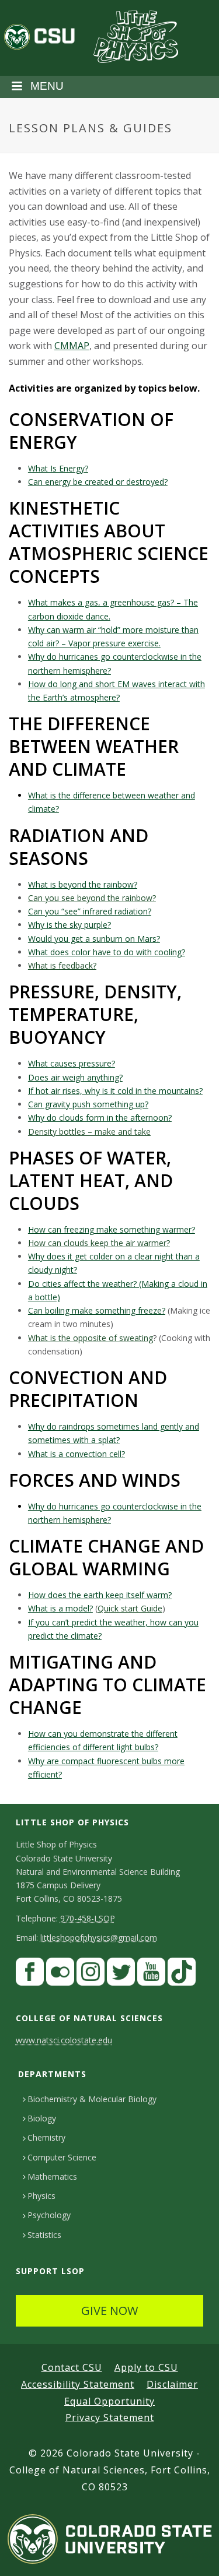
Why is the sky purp (65, 925)
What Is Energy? (58, 468)
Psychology (49, 2215)
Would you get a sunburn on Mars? (94, 939)
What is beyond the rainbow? (83, 884)
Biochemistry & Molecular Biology (92, 2099)
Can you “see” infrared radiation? (90, 911)
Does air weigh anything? (75, 1077)
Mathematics (52, 2176)
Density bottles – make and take (89, 1132)
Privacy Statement (110, 2417)
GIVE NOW (109, 2311)
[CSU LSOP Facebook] (30, 1975)
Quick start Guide (130, 1608)
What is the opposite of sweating (91, 1338)
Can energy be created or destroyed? (98, 482)
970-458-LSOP (88, 1918)
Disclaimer (172, 2384)
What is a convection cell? (77, 1454)
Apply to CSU (146, 2367)
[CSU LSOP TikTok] (182, 1975)
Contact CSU (72, 2367)
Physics (41, 2196)
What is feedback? (62, 965)
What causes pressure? (72, 1063)
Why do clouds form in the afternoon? (100, 1118)
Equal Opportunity (109, 2401)
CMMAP (72, 346)
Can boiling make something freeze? (97, 1310)
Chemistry (46, 2137)
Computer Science (62, 2157)
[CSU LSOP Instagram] (91, 1975)
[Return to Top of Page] (193, 2554)
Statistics (44, 2235)
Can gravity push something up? (88, 1104)
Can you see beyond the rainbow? (92, 898)
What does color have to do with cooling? (107, 952)
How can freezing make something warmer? (112, 1229)
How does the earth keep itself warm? (100, 1595)
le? (106, 925)
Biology (42, 2118)
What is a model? (60, 1608)
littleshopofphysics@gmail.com (99, 1938)
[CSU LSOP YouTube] (151, 1975)
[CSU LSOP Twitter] (121, 1975)
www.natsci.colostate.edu (64, 2040)
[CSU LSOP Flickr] (60, 1975)
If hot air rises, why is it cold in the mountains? (115, 1091)
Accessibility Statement (78, 2384)
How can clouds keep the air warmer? (99, 1243)
